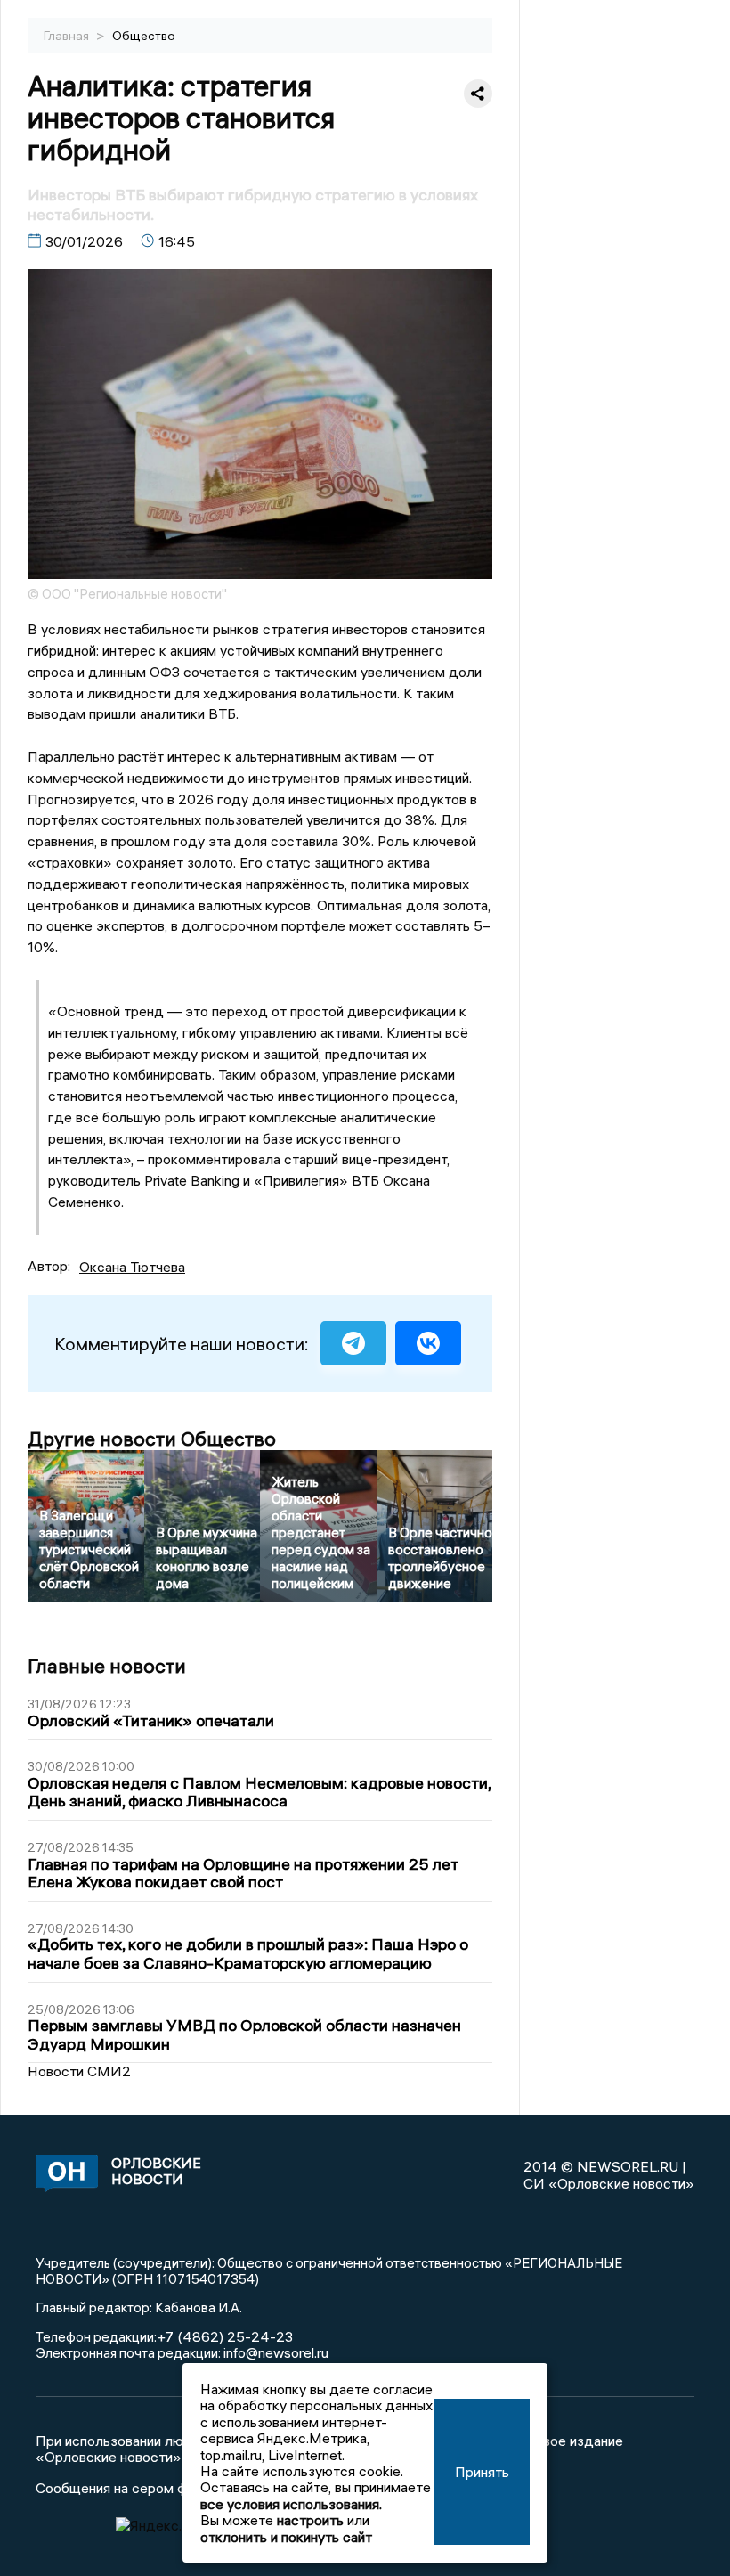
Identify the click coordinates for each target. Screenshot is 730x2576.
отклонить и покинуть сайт (286, 2537)
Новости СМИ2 (79, 2071)
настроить (310, 2520)
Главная (68, 36)
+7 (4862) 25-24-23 (225, 2336)
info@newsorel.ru (276, 2352)
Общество (144, 36)
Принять (482, 2472)
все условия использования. (291, 2504)
